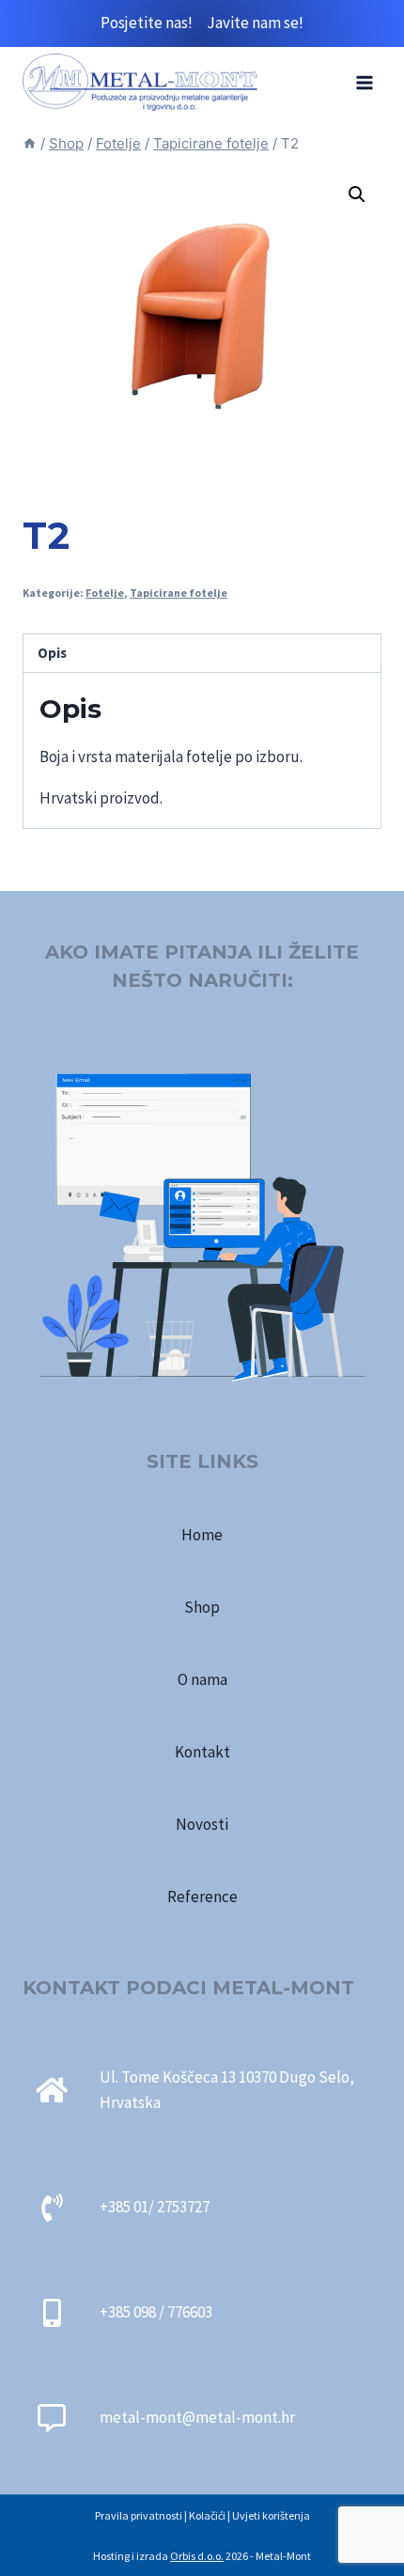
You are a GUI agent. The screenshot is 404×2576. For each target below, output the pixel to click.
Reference (202, 1897)
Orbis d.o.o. (197, 2556)
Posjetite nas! (154, 23)
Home (202, 1535)
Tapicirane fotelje (179, 593)
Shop (202, 1607)
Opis (52, 653)
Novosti (202, 1824)
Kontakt (202, 1752)
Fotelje (105, 593)
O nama (202, 1679)
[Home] (30, 143)
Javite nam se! (255, 23)
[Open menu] (364, 82)
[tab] (202, 654)
